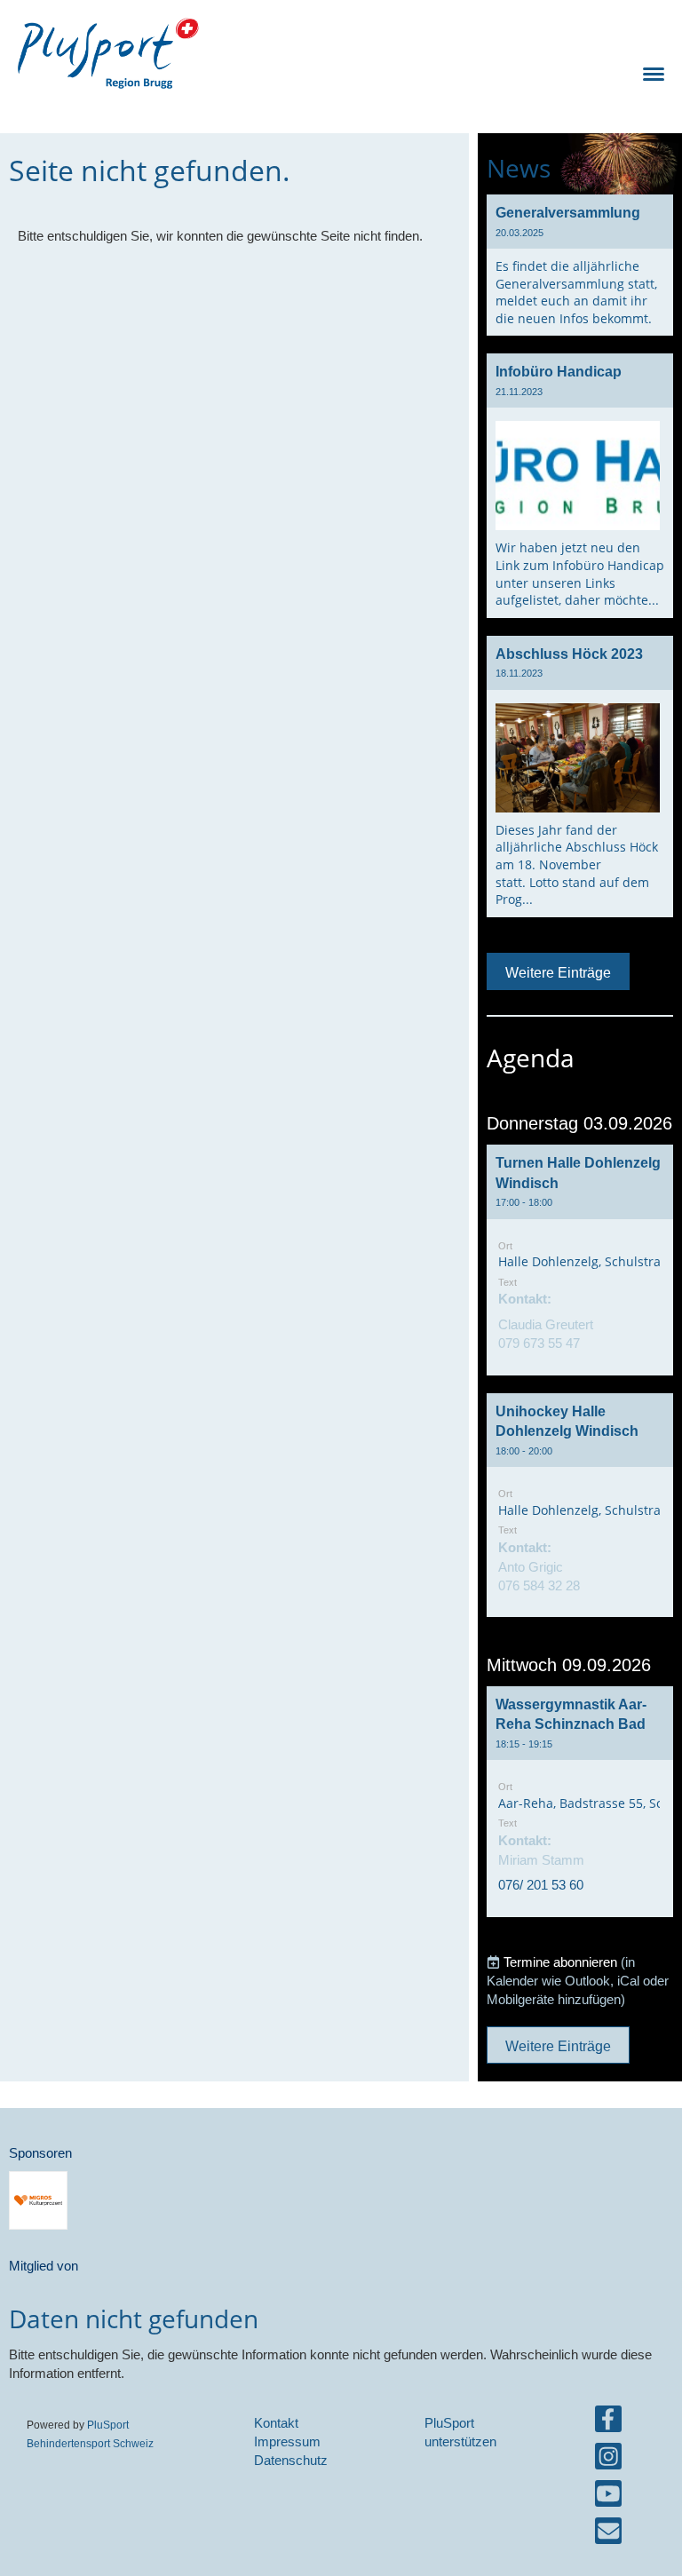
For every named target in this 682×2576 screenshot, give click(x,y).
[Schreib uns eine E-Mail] (608, 2535)
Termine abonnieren (560, 1962)
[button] (580, 1260)
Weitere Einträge (558, 972)
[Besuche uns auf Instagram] (608, 2460)
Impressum (287, 2441)
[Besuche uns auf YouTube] (608, 2497)
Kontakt (276, 2423)
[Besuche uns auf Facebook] (608, 2423)
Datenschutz (291, 2460)
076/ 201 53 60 (541, 1885)
